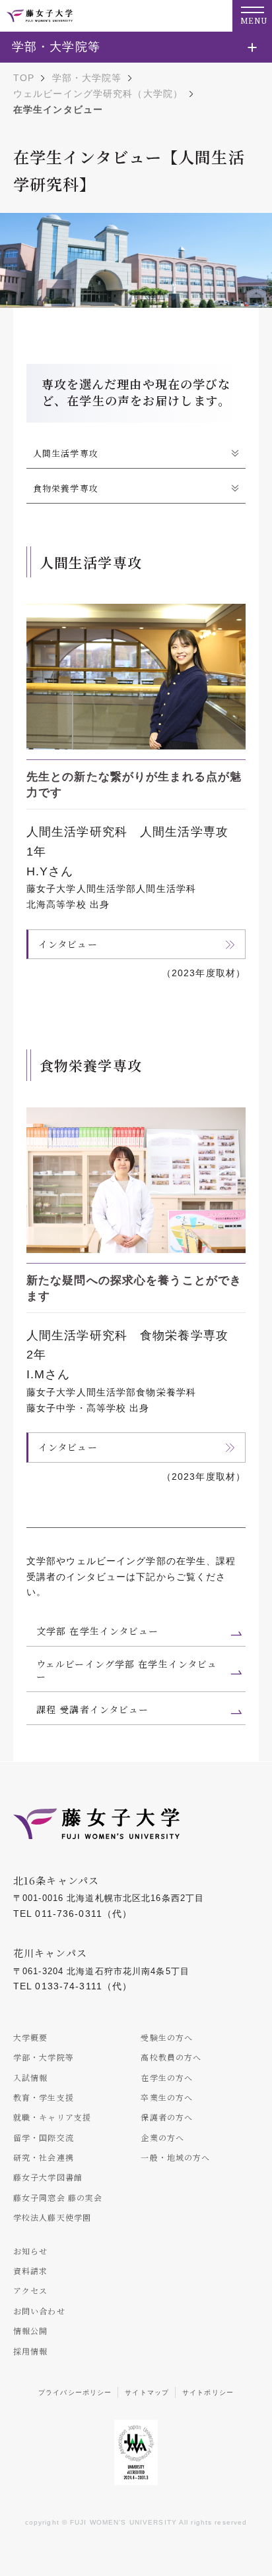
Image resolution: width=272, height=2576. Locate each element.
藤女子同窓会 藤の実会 (58, 2197)
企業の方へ (162, 2137)
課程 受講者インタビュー (92, 1709)
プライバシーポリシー (75, 2392)
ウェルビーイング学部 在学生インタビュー (127, 1670)
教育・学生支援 (44, 2097)
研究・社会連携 (44, 2157)
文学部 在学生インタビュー (98, 1631)
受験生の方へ (167, 2037)
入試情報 (30, 2077)
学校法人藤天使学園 (52, 2217)
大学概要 (30, 2037)
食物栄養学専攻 (66, 488)
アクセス (30, 2290)
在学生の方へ (167, 2077)
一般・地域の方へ (175, 2157)
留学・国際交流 (44, 2137)
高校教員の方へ (171, 2057)
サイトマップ (147, 2392)
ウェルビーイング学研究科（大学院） (98, 94)
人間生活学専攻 (66, 453)
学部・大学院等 (87, 78)
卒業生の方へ (167, 2097)
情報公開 (30, 2330)
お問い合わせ (39, 2311)
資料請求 (30, 2270)
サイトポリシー (208, 2392)
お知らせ (30, 2251)
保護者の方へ (167, 2117)
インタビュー (68, 944)
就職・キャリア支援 (52, 2117)
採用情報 (30, 2351)
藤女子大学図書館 (48, 2177)
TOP (24, 78)
